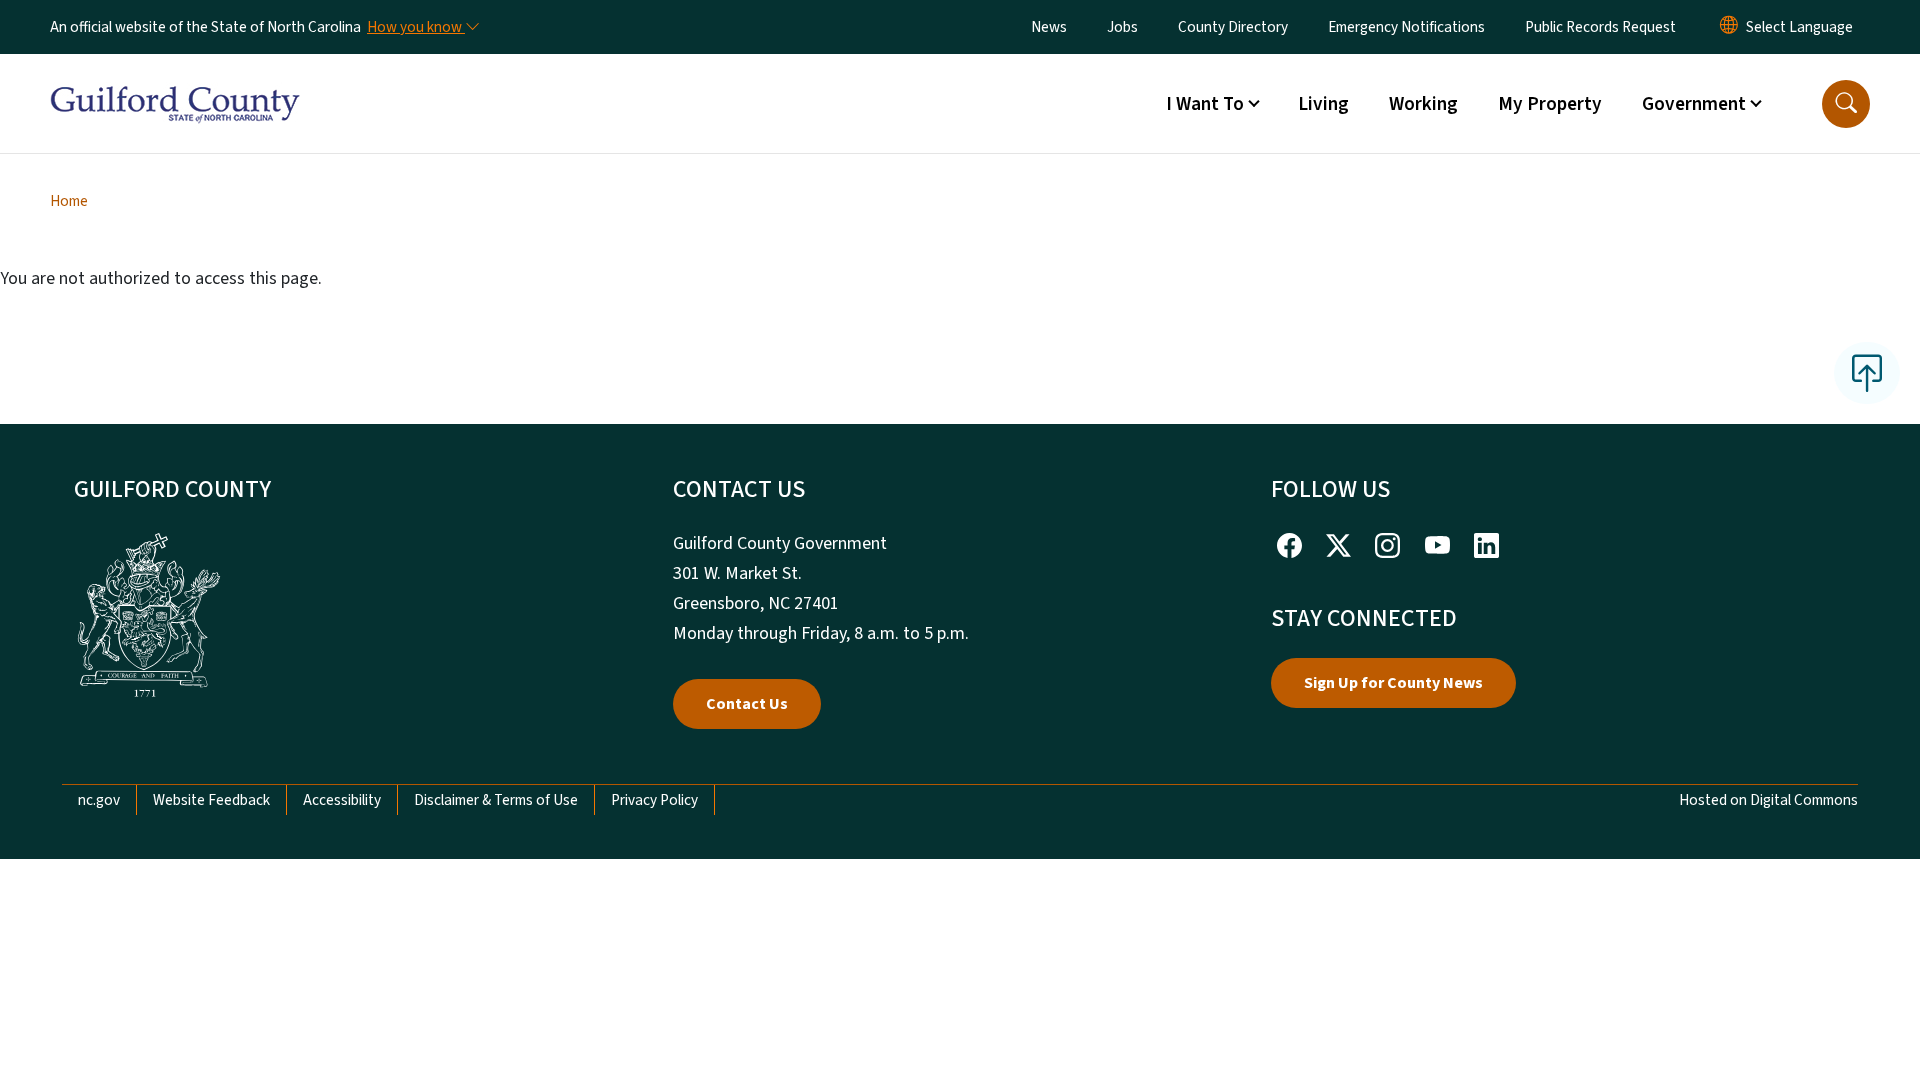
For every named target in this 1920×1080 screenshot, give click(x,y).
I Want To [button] (1205, 104)
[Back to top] (1867, 373)
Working (1423, 104)
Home (69, 201)
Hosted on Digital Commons (1768, 800)
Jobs (1122, 27)
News (1049, 27)
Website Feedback (211, 800)
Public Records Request (1600, 27)
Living (1323, 104)
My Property (1550, 104)
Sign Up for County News (1393, 683)
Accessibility (342, 800)
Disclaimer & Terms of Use (496, 800)
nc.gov (99, 800)
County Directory (1233, 27)
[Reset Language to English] (1729, 27)
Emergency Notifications (1406, 27)
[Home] (175, 81)
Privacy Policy (654, 800)
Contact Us (747, 704)
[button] (1846, 104)
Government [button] (1694, 104)
